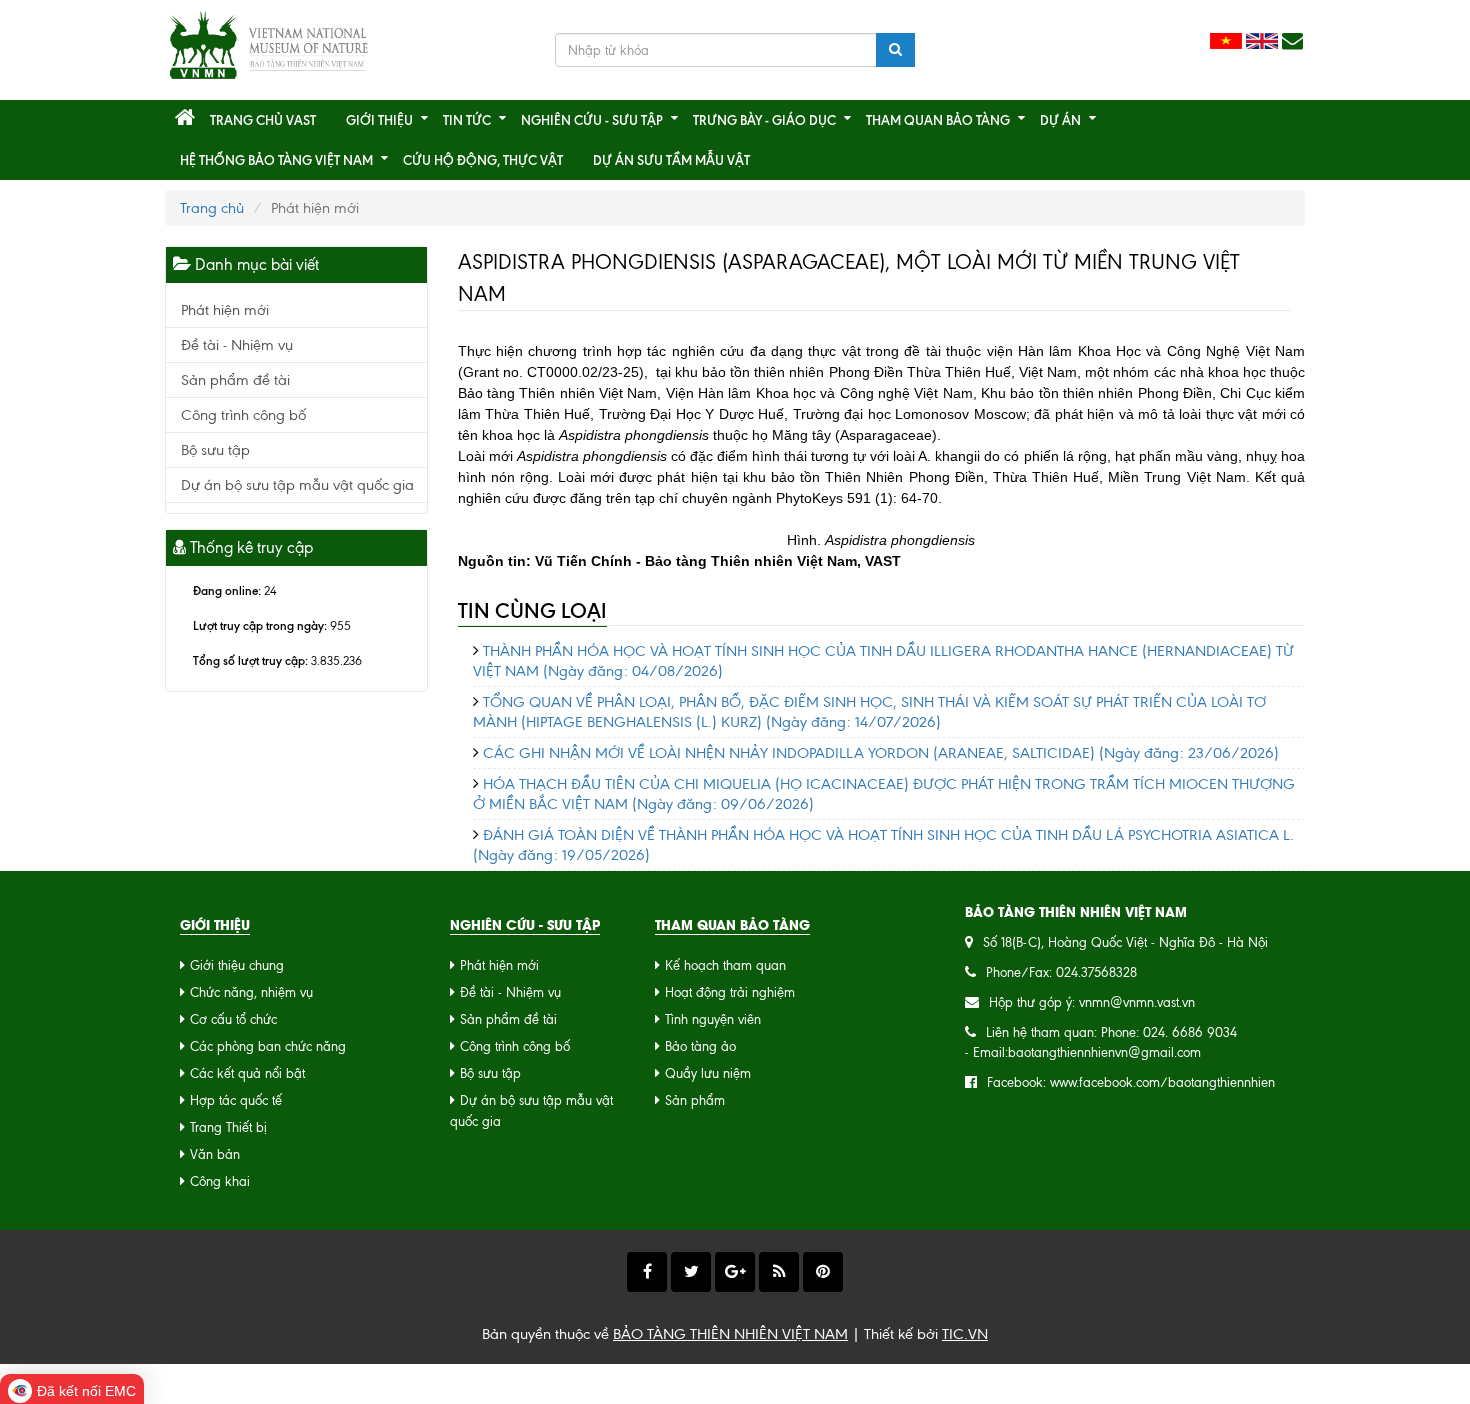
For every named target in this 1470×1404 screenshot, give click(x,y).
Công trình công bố (243, 415)
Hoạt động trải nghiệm (730, 992)
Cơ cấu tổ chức (233, 1019)
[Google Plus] (735, 1272)
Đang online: (227, 590)
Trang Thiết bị (228, 1127)
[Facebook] (647, 1272)
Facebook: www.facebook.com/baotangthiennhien (1131, 1082)
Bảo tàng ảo (700, 1046)
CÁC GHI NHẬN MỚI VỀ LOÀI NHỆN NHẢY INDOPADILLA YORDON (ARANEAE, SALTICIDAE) (881, 753)
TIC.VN (965, 1334)
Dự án (1060, 120)
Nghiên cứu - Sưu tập (592, 120)
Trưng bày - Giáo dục (764, 120)
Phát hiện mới (225, 310)
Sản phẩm (695, 1100)
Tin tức (467, 120)
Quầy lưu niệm (708, 1073)
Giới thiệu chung (237, 965)
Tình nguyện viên (713, 1019)
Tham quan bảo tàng (938, 120)
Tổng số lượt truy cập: (250, 660)
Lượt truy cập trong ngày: (260, 625)
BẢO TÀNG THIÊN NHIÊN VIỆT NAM (730, 1334)
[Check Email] (1292, 41)
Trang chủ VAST (263, 120)
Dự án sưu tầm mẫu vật (671, 160)
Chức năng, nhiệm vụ (251, 992)
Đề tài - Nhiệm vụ (237, 345)
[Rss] (779, 1272)
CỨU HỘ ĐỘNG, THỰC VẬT (483, 160)
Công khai (220, 1181)
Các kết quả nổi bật (247, 1073)
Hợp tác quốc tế (236, 1100)
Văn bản (215, 1154)
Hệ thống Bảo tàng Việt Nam (276, 160)
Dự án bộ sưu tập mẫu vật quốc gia (297, 485)
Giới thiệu (379, 120)
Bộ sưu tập (215, 450)
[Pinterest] (823, 1272)
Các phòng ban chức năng (268, 1046)
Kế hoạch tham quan (725, 965)
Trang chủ (212, 208)
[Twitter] (691, 1272)
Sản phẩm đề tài (235, 380)
